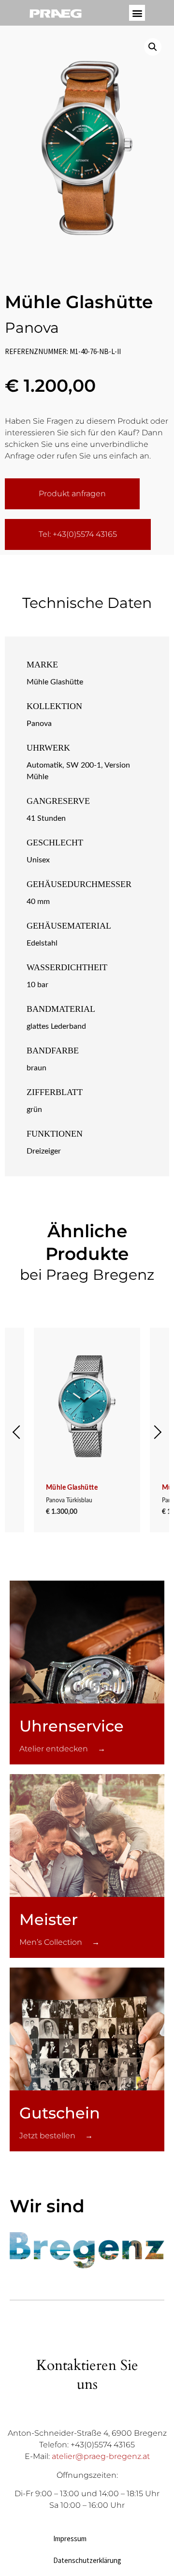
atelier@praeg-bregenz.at (101, 2456)
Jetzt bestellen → (56, 2136)
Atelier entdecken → (62, 1749)
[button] (137, 13)
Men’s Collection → (59, 1942)
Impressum (70, 2539)
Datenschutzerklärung (87, 2560)
